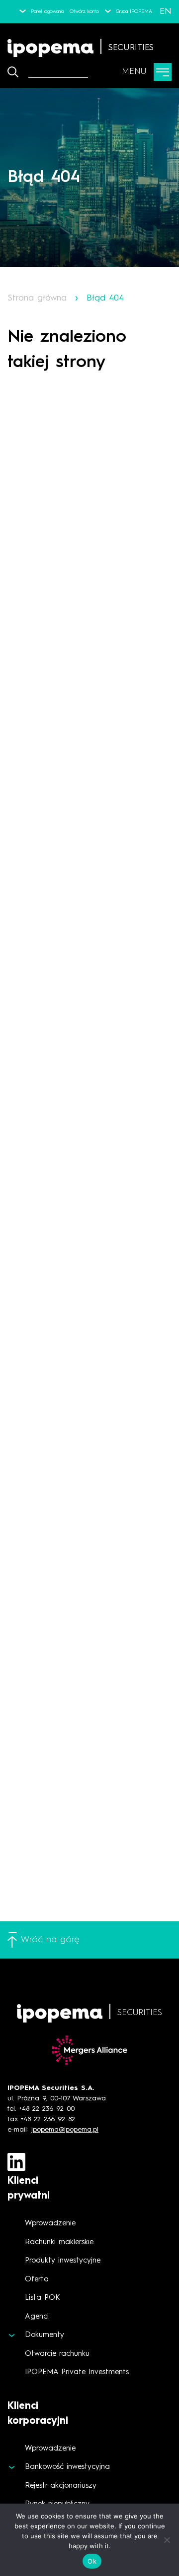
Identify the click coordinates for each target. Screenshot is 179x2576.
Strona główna (37, 298)
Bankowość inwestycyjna (67, 2467)
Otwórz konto (84, 11)
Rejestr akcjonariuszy (61, 2486)
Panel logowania (47, 11)
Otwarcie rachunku (57, 2354)
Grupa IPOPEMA (134, 11)
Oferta (37, 2280)
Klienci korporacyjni (38, 2414)
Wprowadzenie (50, 2224)
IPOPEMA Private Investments (77, 2372)
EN (166, 11)
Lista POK (43, 2298)
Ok (92, 2561)
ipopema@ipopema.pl (65, 2130)
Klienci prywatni (29, 2189)
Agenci (37, 2317)
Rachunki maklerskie (59, 2242)
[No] (167, 2540)
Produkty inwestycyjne (63, 2261)
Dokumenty (45, 2335)
